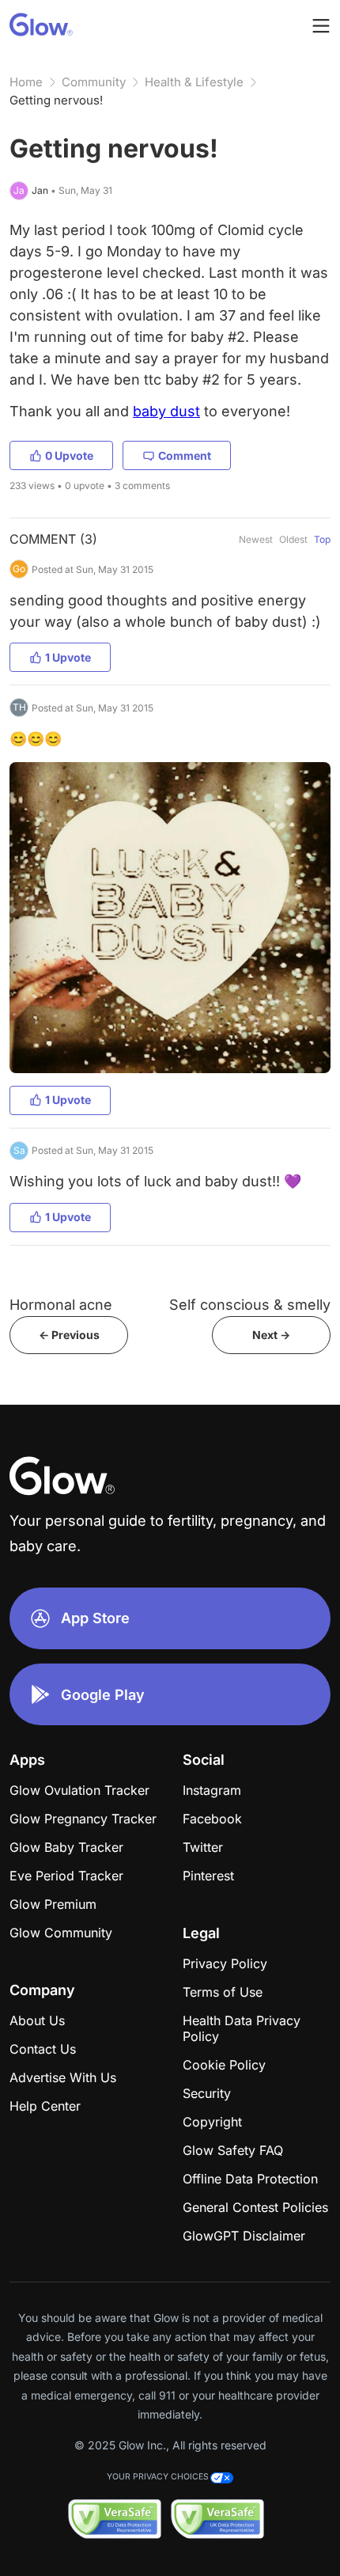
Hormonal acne (61, 1305)
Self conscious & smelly (250, 1305)
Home (26, 82)
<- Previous (69, 1335)
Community (94, 82)
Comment (185, 455)
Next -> (271, 1335)
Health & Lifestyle (194, 82)
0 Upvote (69, 455)
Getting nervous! (56, 100)
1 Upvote (68, 657)
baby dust (166, 411)
